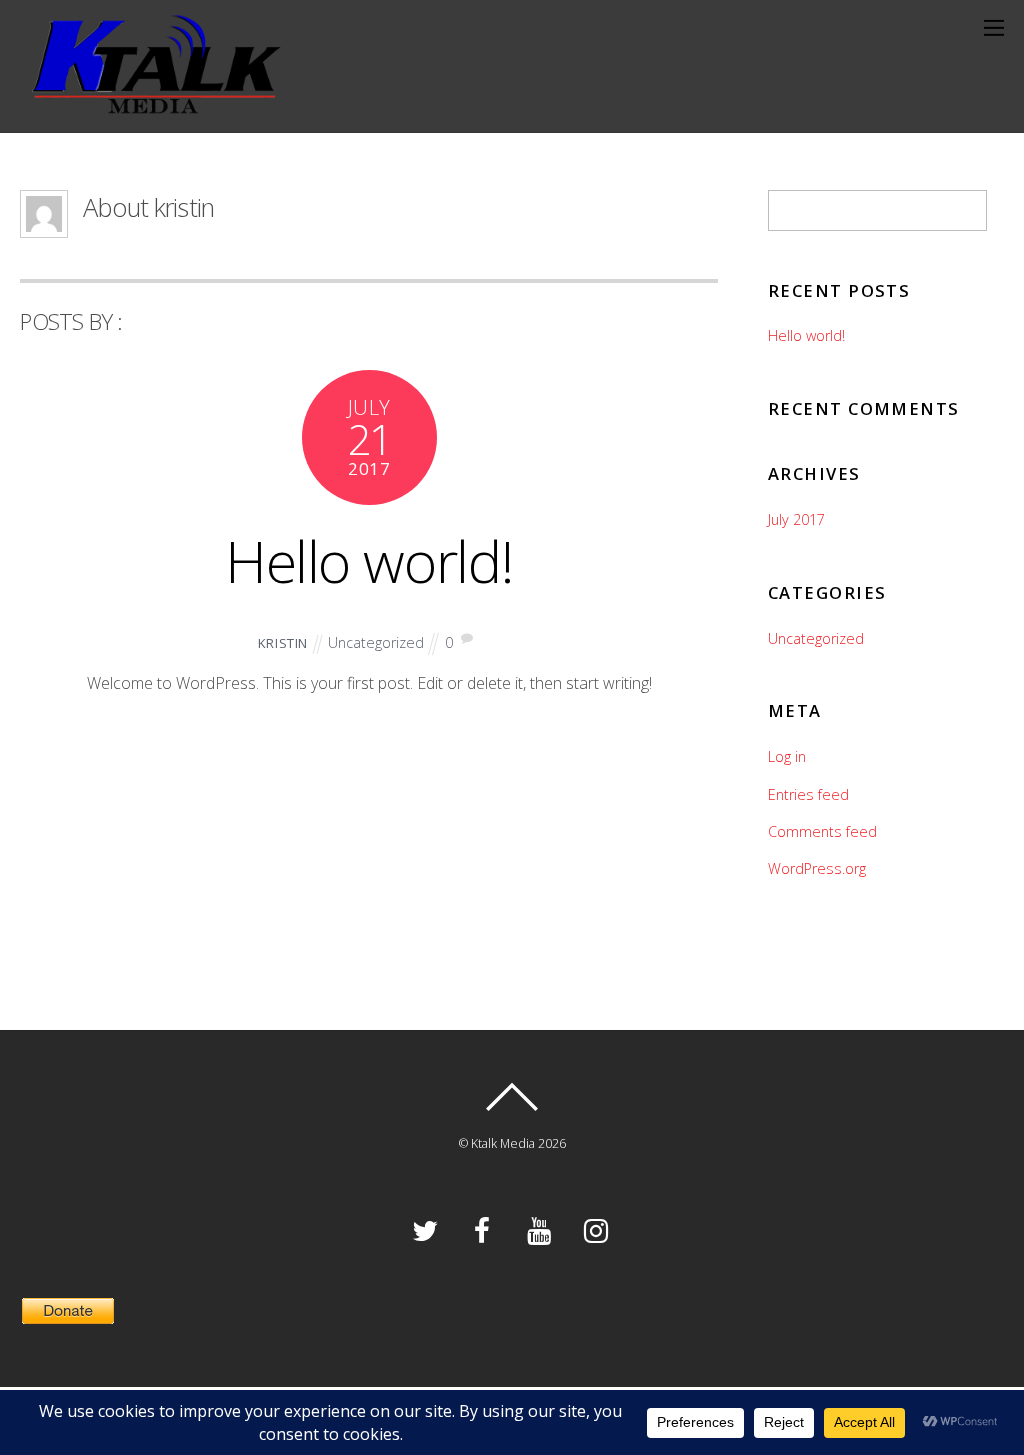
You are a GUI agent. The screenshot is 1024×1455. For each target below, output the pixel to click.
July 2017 (796, 519)
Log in (787, 756)
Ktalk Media (503, 1143)
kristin (283, 643)
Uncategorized (376, 642)
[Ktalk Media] (150, 103)
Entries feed (808, 794)
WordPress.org (817, 868)
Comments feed (822, 831)
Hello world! (369, 560)
